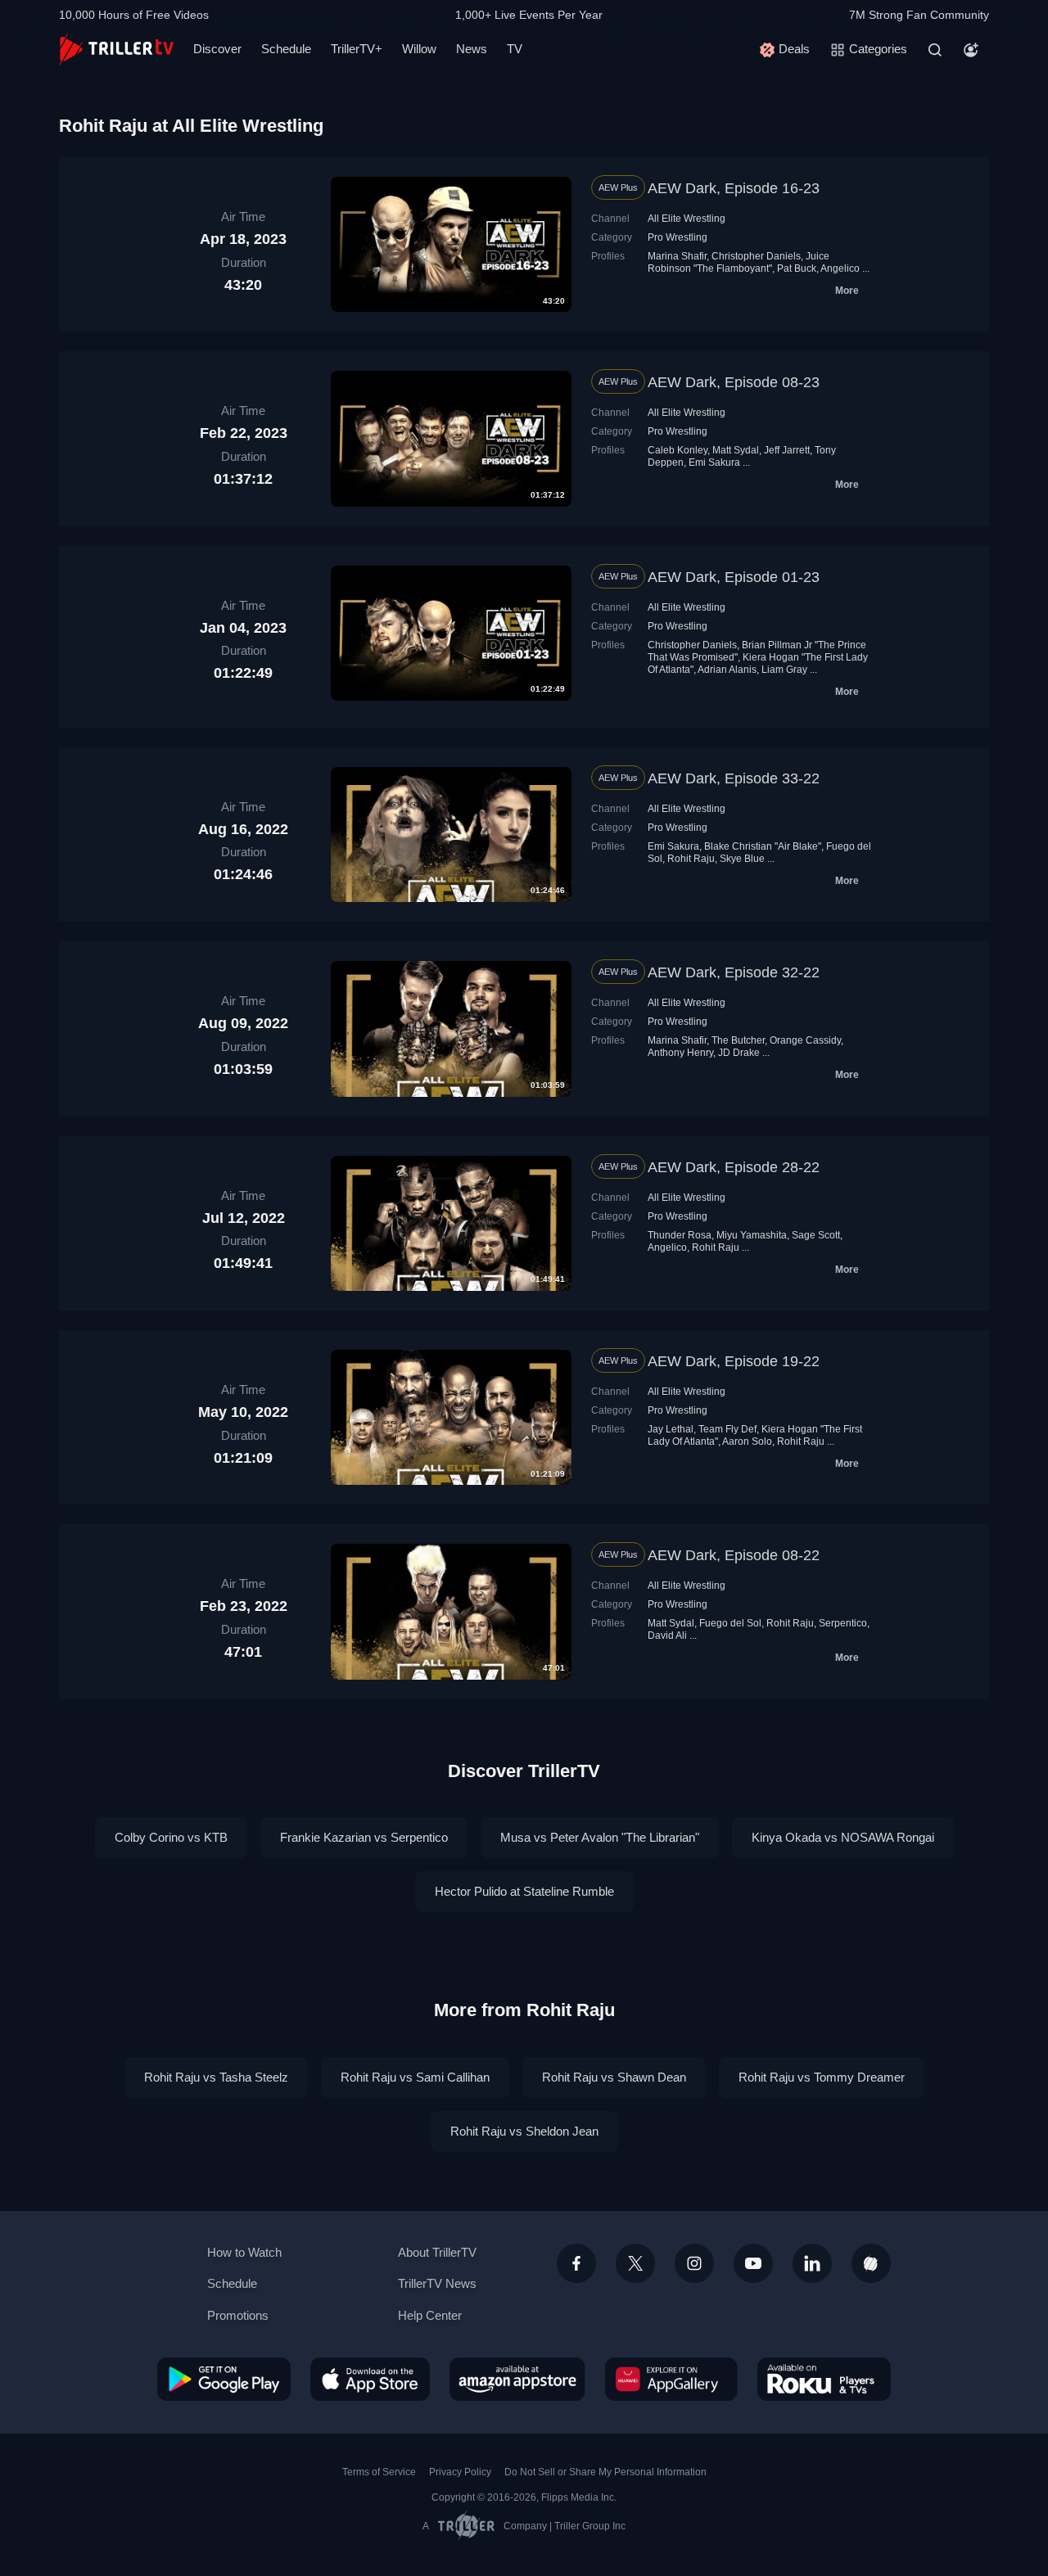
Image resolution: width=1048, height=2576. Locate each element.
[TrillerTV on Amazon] (517, 2379)
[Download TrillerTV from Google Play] (224, 2379)
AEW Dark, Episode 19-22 (734, 1361)
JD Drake (739, 1053)
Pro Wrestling (678, 237)
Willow (419, 49)
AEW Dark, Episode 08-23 (734, 382)
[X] (635, 2263)
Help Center (430, 2315)
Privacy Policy (460, 2472)
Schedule (286, 49)
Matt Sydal (736, 450)
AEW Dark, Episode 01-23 (734, 577)
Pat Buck (797, 268)
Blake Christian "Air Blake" (763, 846)
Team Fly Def (727, 1429)
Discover (217, 49)
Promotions (238, 2315)
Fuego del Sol (730, 1623)
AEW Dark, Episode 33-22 (734, 778)
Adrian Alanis (727, 670)
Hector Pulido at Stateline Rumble (524, 1891)
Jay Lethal (671, 1429)
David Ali (667, 1635)
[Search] (935, 50)
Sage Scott (816, 1235)
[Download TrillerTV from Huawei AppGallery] (671, 2379)
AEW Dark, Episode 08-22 (734, 1555)
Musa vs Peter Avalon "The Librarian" (600, 1837)
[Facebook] (576, 2263)
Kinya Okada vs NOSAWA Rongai (843, 1837)
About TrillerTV (437, 2252)
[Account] (971, 50)
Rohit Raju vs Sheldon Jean (524, 2131)
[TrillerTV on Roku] (824, 2379)
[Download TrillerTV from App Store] (370, 2379)
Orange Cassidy (805, 1040)
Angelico (840, 268)
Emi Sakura (714, 462)
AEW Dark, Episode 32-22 (734, 972)
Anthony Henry (680, 1053)
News (472, 49)
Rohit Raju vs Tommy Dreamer (822, 2077)
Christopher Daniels (756, 256)
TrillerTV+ (357, 49)
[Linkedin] (812, 2263)
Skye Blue (742, 859)
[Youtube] (753, 2263)
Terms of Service (379, 2472)
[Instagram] (694, 2263)
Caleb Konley (678, 450)
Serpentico (843, 1623)
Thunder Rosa (680, 1235)
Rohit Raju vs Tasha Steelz (216, 2077)
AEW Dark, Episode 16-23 (734, 188)
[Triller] (871, 2263)
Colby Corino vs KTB (171, 1837)
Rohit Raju (691, 859)
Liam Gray (784, 670)
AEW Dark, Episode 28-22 (734, 1167)
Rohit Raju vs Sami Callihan (415, 2077)
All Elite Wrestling (687, 219)
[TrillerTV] (116, 50)
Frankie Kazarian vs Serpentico (364, 1837)
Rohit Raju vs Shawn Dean (614, 2077)
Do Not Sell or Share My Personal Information (605, 2472)
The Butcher (738, 1040)
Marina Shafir (677, 256)
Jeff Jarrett (787, 450)
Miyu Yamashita (752, 1235)
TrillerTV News (437, 2283)
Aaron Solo (747, 1441)
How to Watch (244, 2252)
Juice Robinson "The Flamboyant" (739, 262)
